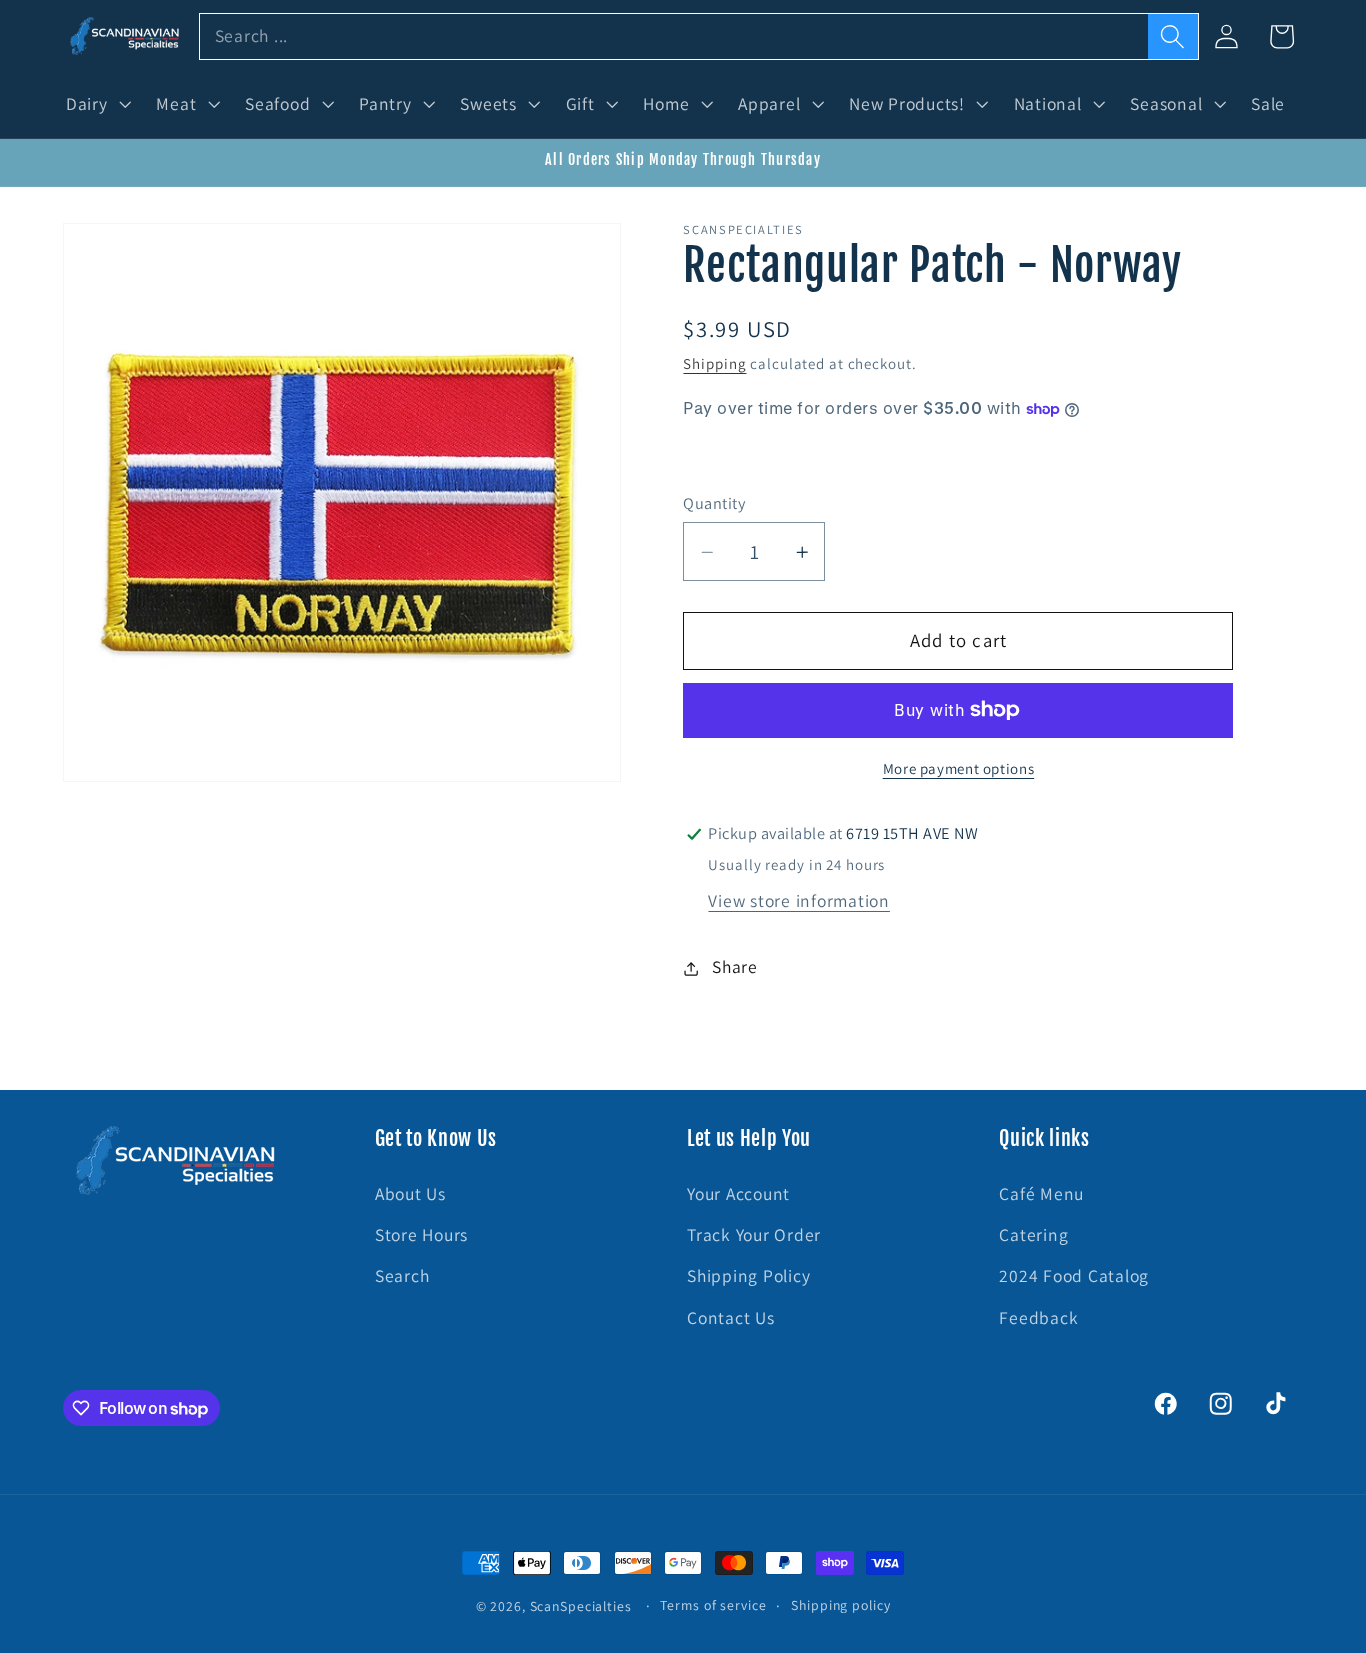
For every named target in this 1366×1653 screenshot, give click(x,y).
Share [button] (735, 967)
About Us (410, 1193)
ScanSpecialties (581, 1606)
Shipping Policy (748, 1275)
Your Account (738, 1193)
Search (402, 1275)
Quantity (714, 503)
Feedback (1038, 1317)
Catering (1033, 1234)
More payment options (959, 768)
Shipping (714, 364)
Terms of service (713, 1605)
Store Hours (421, 1234)
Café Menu (1041, 1193)
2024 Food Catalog (1074, 1275)
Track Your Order (754, 1234)
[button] (96, 104)
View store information (799, 900)
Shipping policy (840, 1605)
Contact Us (731, 1317)
